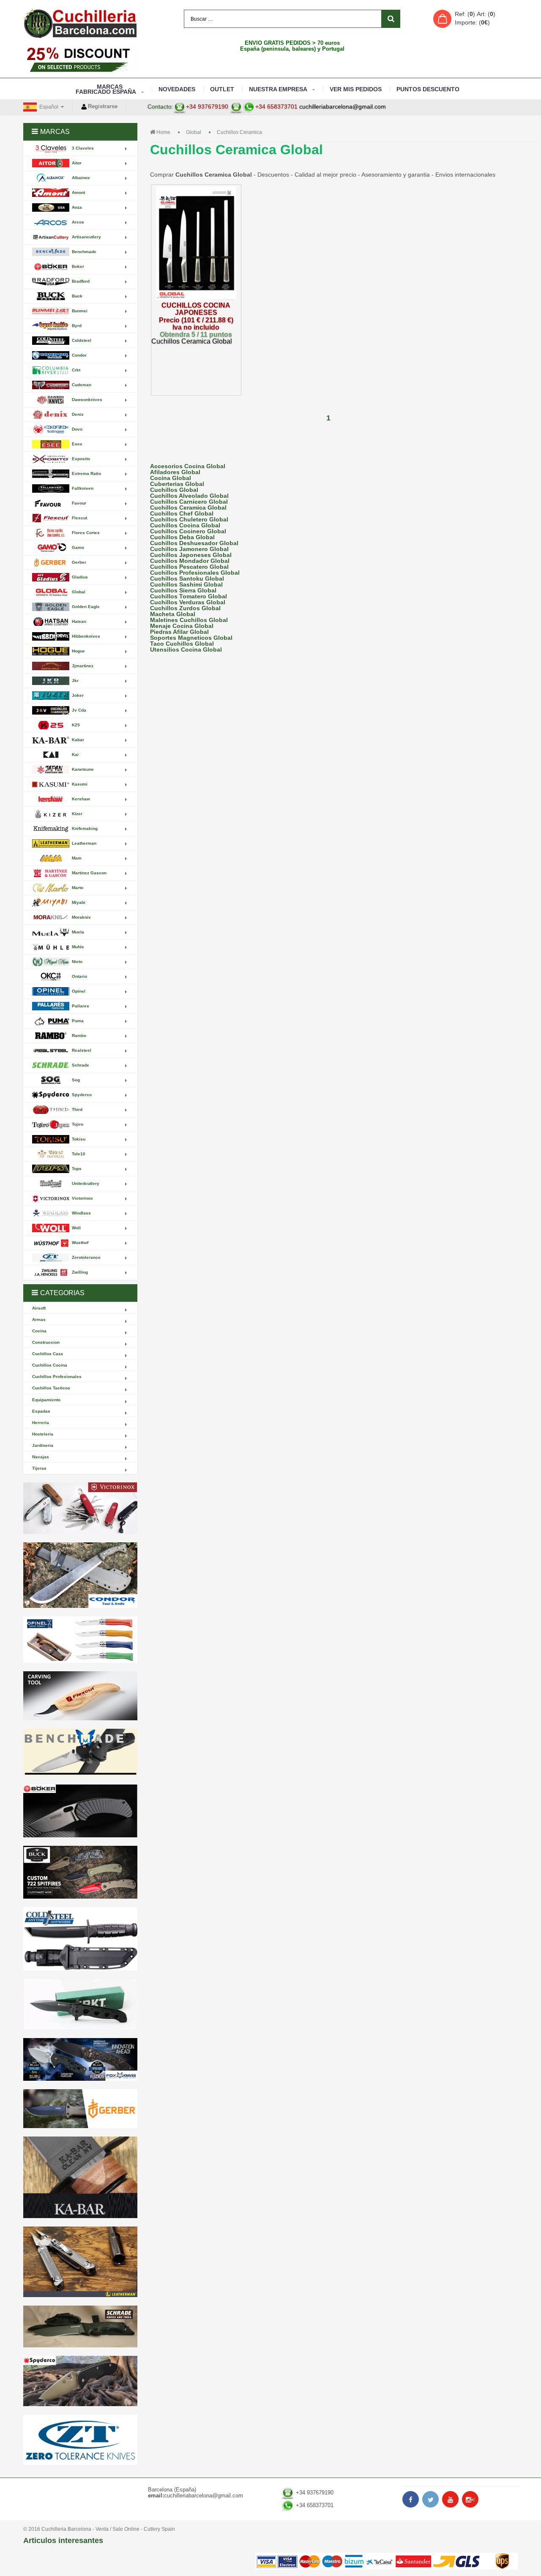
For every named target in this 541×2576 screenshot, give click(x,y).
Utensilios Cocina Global (186, 649)
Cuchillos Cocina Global (185, 525)
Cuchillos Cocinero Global (188, 531)
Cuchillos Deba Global (182, 537)
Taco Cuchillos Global (182, 644)
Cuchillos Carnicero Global (189, 502)
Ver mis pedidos (356, 89)
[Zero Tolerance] (80, 2440)
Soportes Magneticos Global (191, 638)
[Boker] (80, 1811)
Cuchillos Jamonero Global (189, 549)
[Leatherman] (80, 2262)
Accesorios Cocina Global (188, 466)
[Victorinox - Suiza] (80, 1508)
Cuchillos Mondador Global (190, 561)
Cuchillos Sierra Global (183, 590)
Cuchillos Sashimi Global (186, 584)
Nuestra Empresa (278, 89)
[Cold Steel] (80, 1939)
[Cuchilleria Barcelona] (80, 23)
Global (194, 132)
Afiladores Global (175, 472)
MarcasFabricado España (106, 89)
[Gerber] (80, 2109)
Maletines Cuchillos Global (189, 620)
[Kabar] (80, 2177)
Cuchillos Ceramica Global (188, 508)
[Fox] (80, 2059)
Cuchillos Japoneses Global (191, 555)
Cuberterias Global (177, 484)
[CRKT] (80, 2004)
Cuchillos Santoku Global (187, 579)
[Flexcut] (80, 1696)
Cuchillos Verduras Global (188, 602)
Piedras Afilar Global (179, 632)
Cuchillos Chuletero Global (189, 519)
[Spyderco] (80, 2381)
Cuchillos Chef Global (182, 513)
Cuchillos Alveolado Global (189, 496)
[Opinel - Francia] (80, 1640)
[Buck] (80, 1872)
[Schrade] (80, 2326)
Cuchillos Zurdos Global (185, 608)
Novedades (177, 89)
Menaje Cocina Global (182, 626)
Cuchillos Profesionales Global (195, 573)
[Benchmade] (80, 1753)
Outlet (222, 89)
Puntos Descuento (428, 89)
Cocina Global (171, 478)
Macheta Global (173, 614)
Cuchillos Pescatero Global (189, 567)
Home (163, 132)
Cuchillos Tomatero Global (189, 596)
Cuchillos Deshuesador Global (194, 543)
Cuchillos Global (174, 490)
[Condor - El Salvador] (80, 1575)
